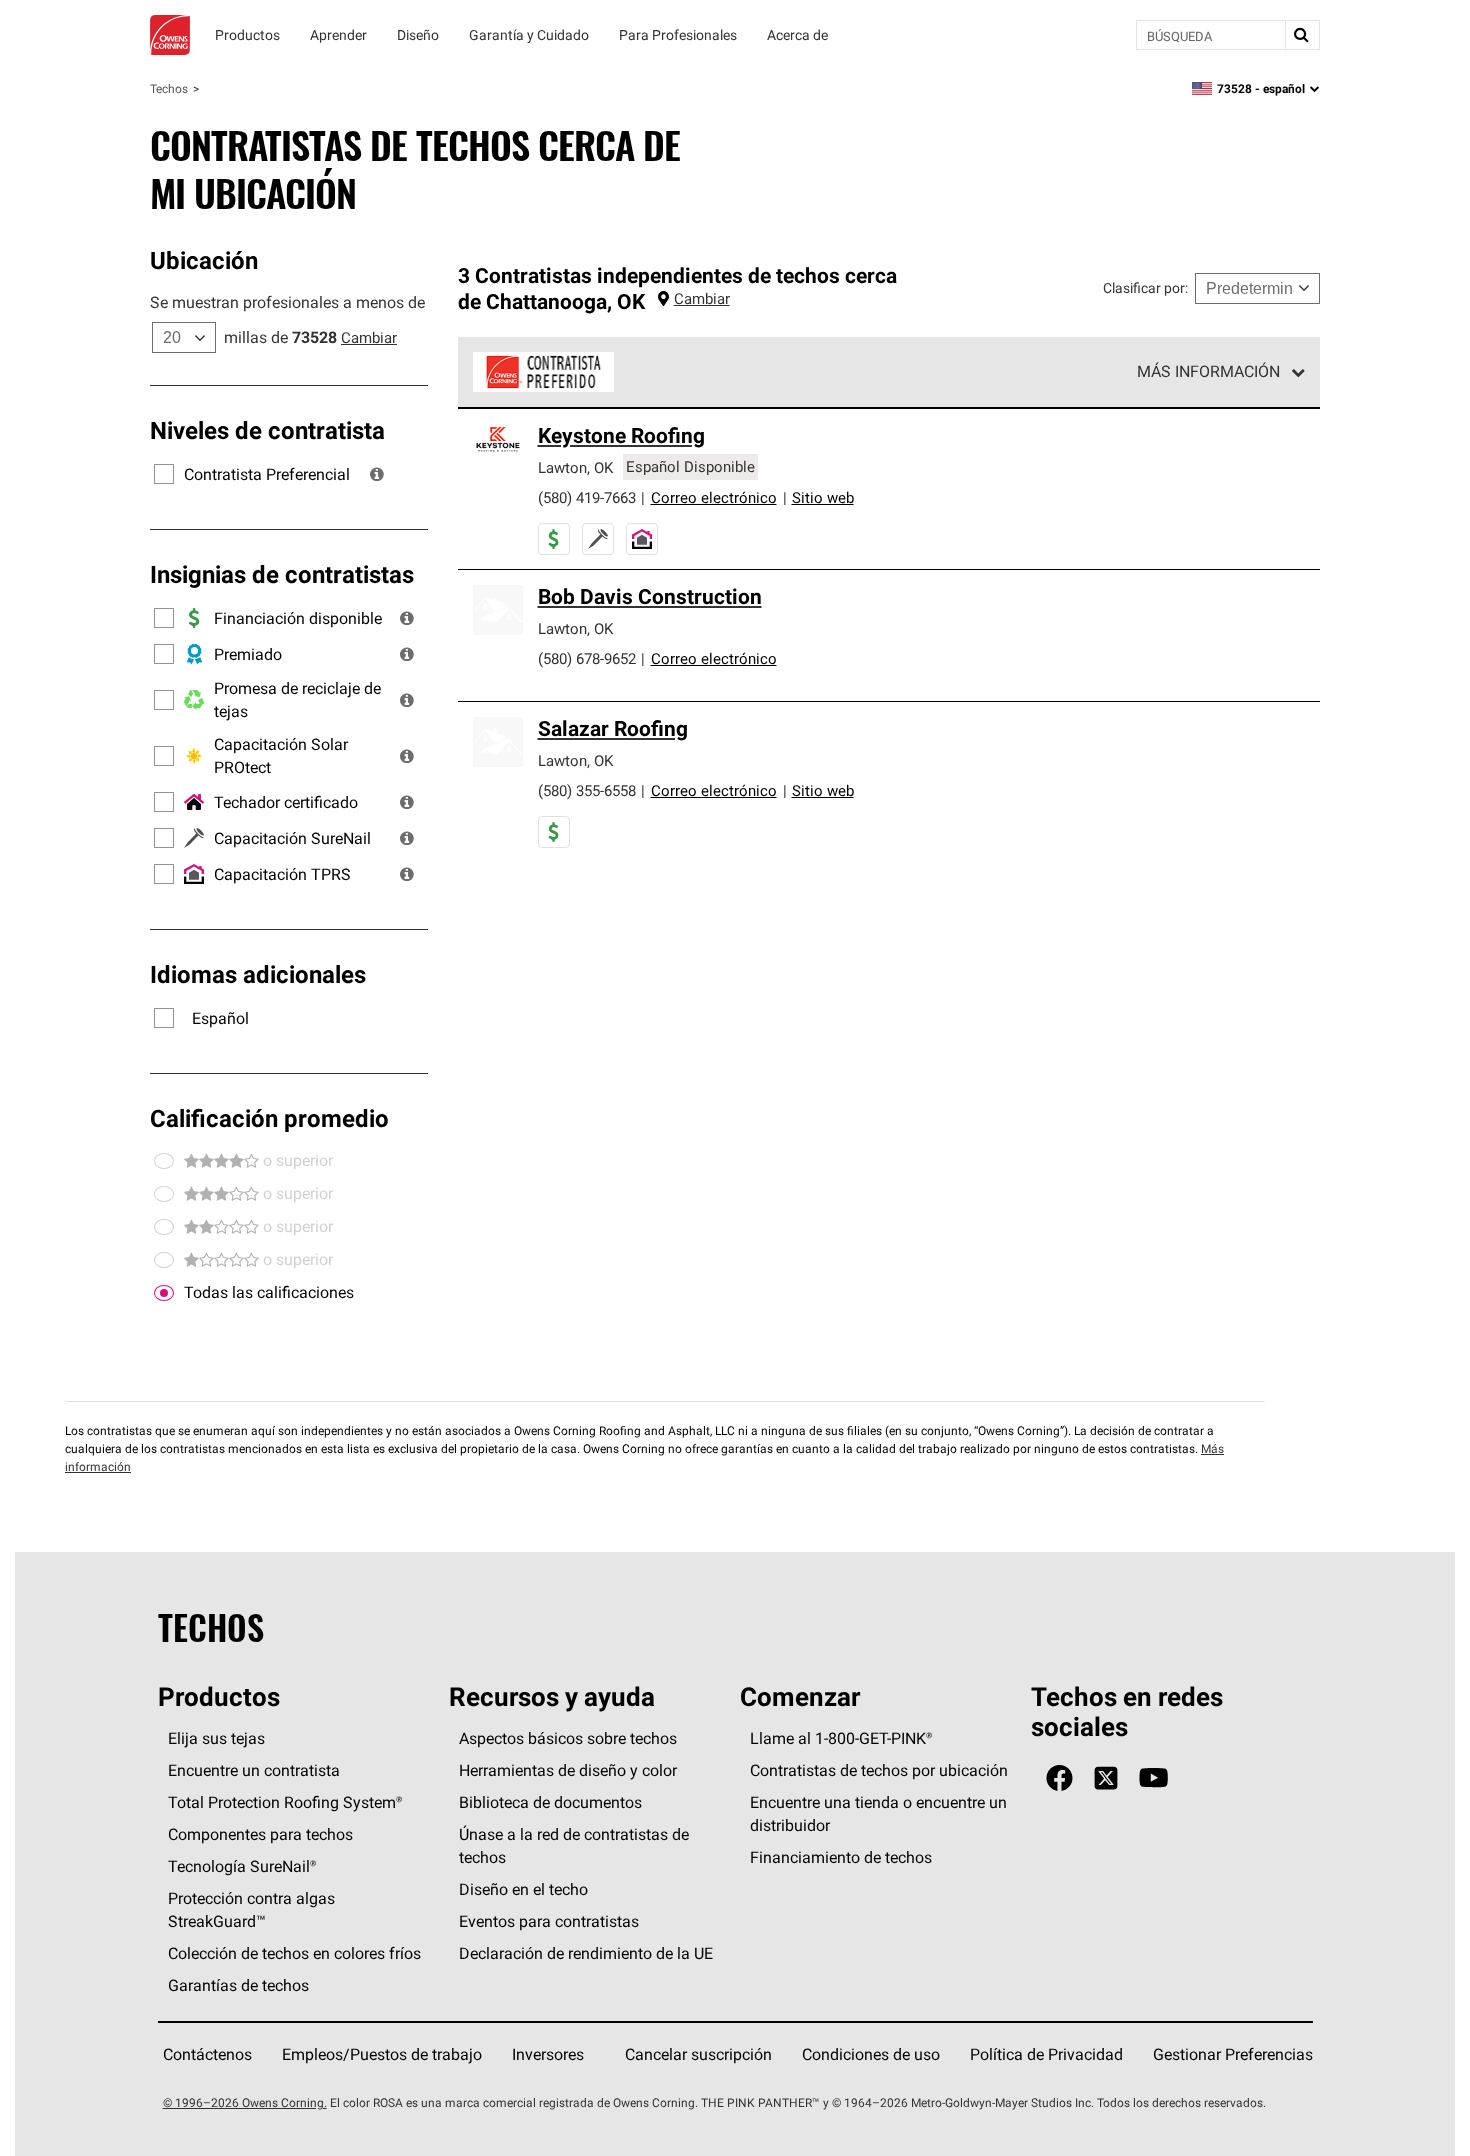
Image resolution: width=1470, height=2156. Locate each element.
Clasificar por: (1145, 288)
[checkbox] (164, 1293)
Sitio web (823, 497)
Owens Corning (170, 35)
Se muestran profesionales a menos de (287, 302)
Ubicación (204, 260)
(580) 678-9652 (587, 658)
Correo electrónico (714, 497)
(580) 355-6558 (587, 790)
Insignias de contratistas (282, 574)
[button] (377, 474)
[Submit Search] (1302, 35)
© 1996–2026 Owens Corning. (245, 2102)
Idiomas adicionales (258, 974)
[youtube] (1153, 1778)
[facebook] (1059, 1778)
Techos (169, 88)
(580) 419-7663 (587, 497)
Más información (1208, 371)
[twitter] (1106, 1778)
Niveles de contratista (267, 430)
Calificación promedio (269, 1118)
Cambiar (369, 337)
